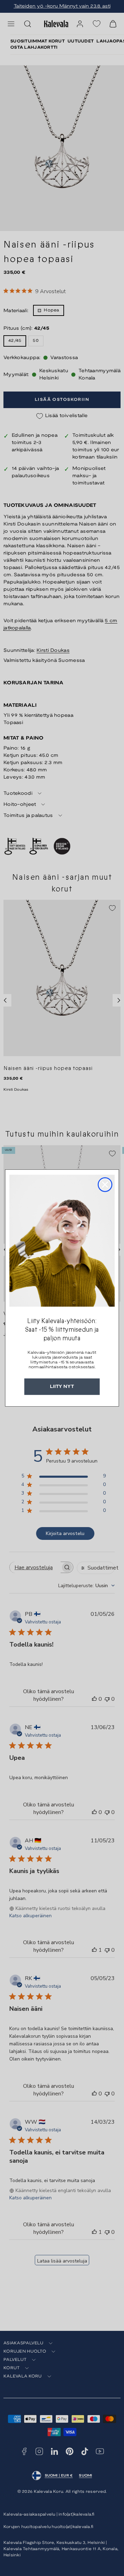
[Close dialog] (105, 1185)
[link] (62, 1241)
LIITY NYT (62, 1387)
